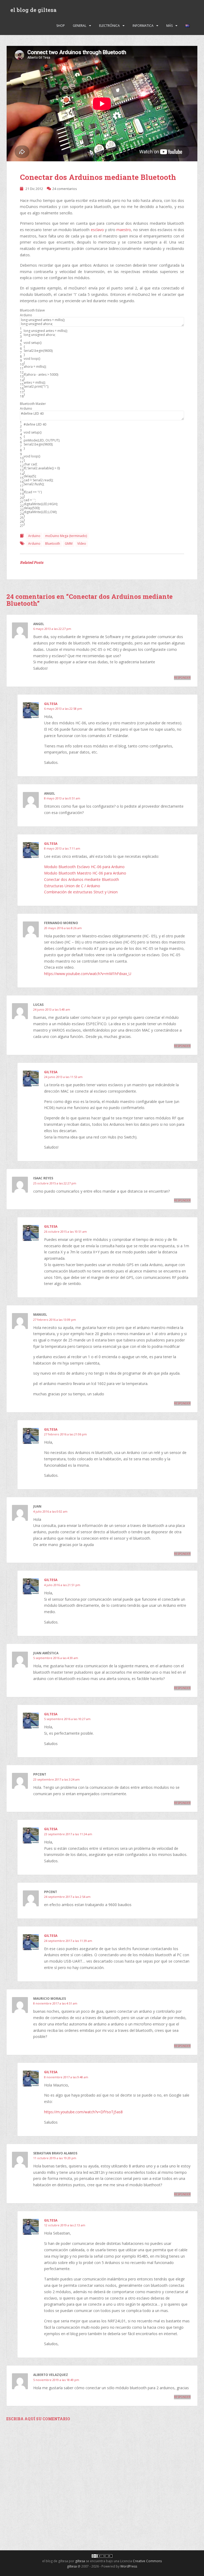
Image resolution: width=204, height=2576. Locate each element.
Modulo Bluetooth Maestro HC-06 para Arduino (85, 873)
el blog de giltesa (33, 10)
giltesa (51, 704)
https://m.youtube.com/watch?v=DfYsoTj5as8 (83, 2112)
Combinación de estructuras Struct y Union (81, 892)
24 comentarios (65, 189)
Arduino (34, 536)
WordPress (129, 2566)
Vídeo (82, 544)
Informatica (143, 26)
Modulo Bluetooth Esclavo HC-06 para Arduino (84, 867)
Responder (182, 678)
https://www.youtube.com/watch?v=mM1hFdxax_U (88, 974)
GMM (69, 544)
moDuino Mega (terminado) (66, 536)
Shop (61, 26)
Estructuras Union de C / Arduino (72, 886)
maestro (124, 230)
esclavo (97, 230)
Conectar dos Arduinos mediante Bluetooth (98, 177)
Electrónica (109, 26)
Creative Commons (147, 2561)
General (80, 26)
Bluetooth (53, 544)
